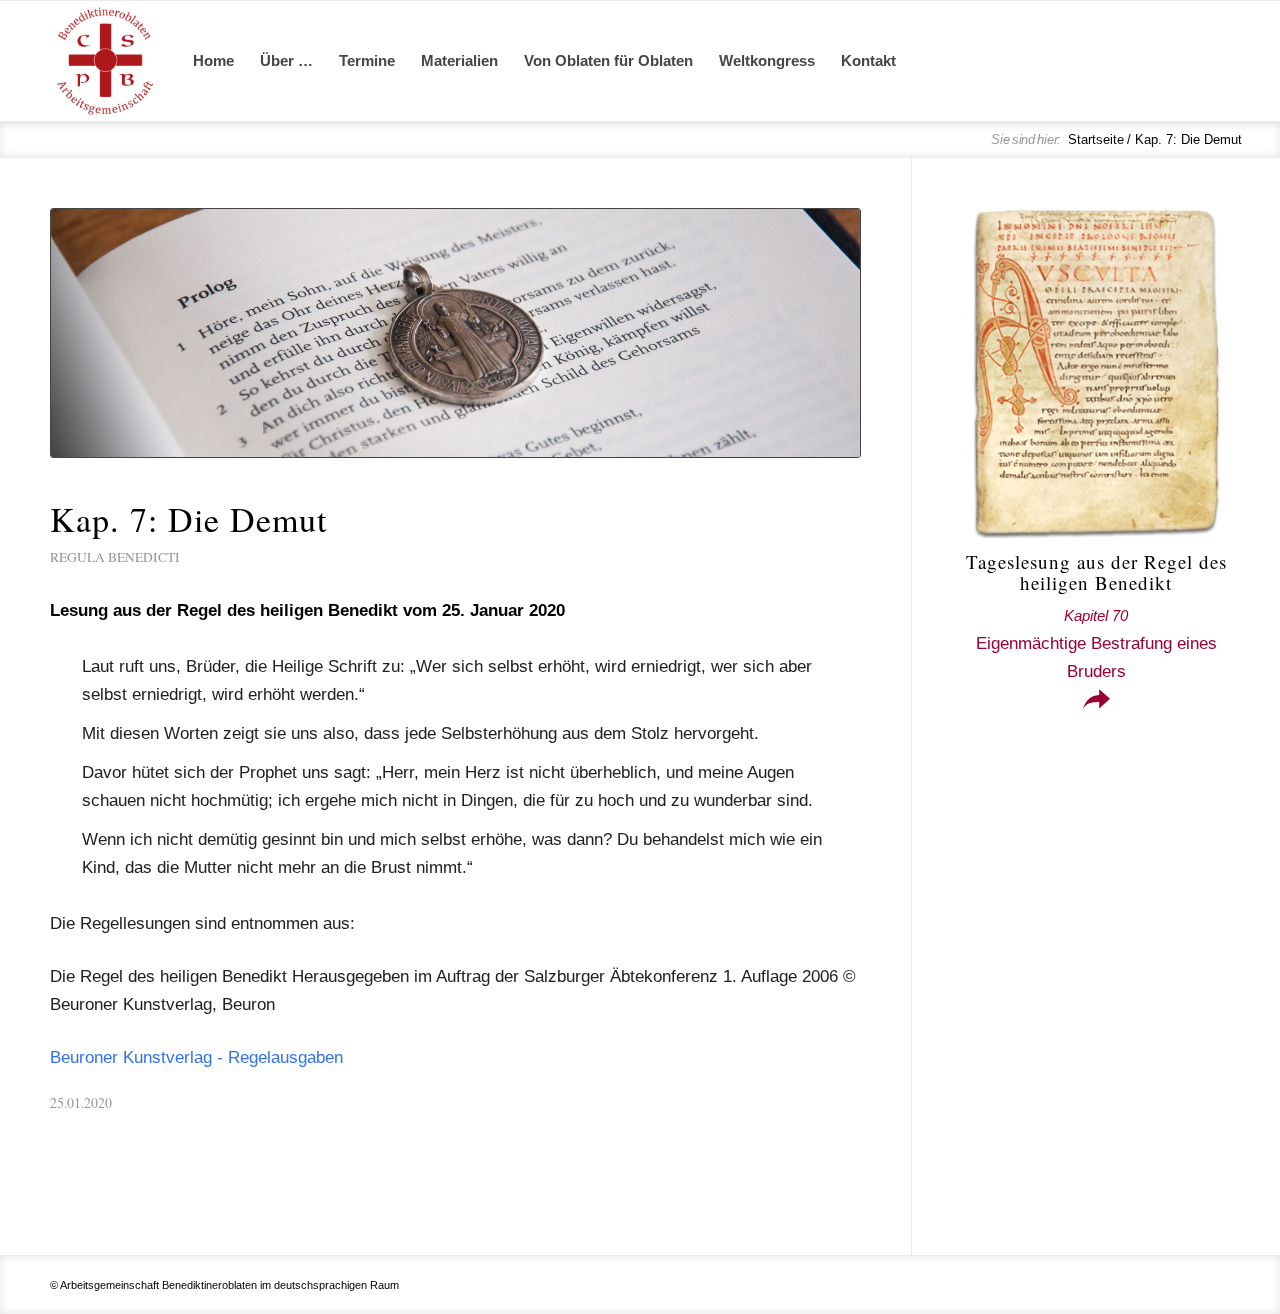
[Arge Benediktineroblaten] (105, 61)
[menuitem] (213, 61)
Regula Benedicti (115, 557)
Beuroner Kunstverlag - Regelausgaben (196, 1057)
